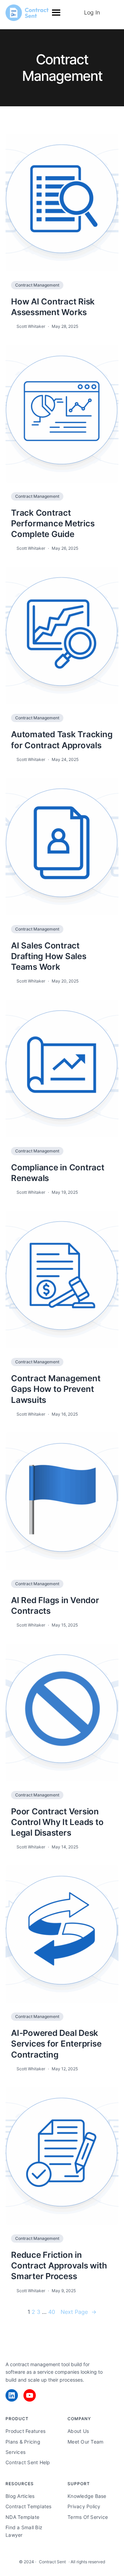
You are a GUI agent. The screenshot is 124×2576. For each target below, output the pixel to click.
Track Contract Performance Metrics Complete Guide (53, 523)
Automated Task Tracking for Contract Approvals (62, 740)
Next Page (79, 2312)
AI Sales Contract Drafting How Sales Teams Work (49, 956)
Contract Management (37, 285)
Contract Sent (52, 2562)
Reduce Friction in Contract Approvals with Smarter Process (59, 2266)
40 (52, 2312)
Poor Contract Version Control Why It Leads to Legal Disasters (57, 1822)
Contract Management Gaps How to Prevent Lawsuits (56, 1389)
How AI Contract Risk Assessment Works (53, 307)
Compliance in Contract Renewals (58, 1173)
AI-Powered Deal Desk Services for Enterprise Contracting (56, 2044)
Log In (92, 12)
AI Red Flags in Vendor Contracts (55, 1606)
